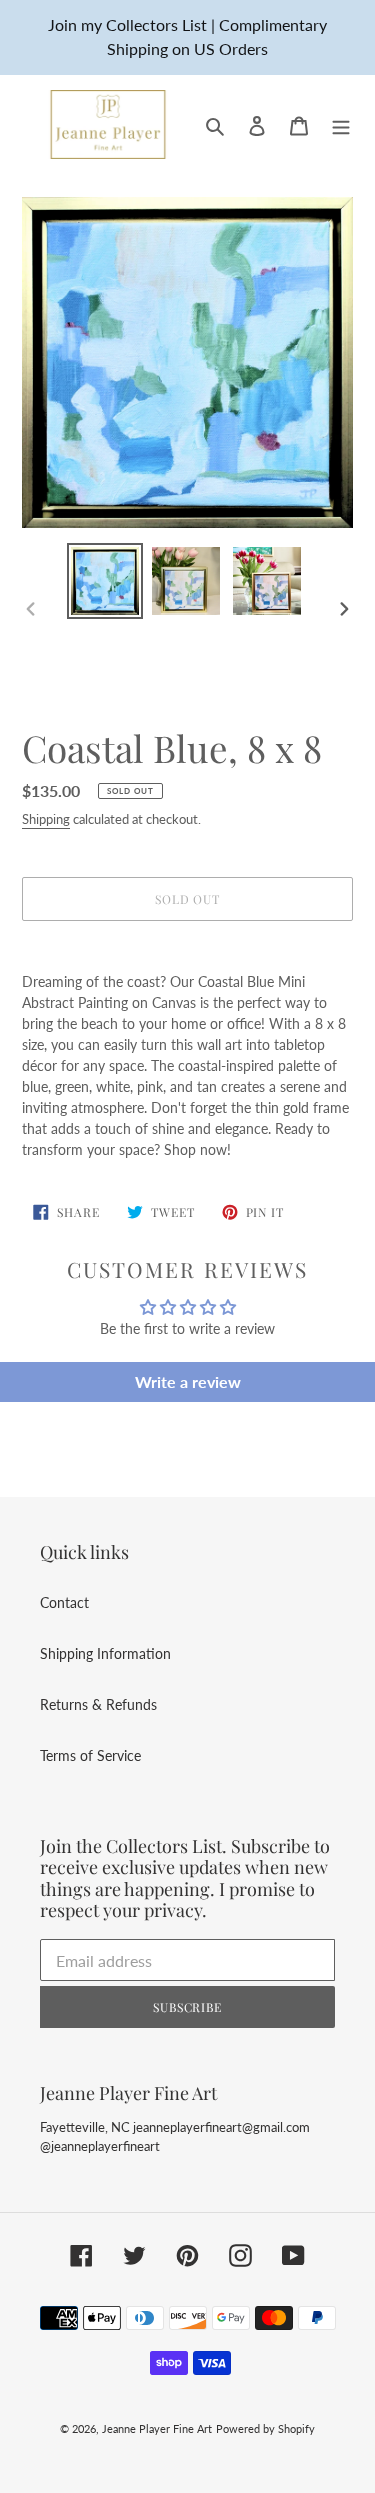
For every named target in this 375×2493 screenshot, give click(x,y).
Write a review (188, 1381)
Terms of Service (90, 1755)
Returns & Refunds (98, 1704)
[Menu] (341, 124)
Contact (64, 1602)
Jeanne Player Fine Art (157, 2428)
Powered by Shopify (265, 2428)
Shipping (46, 819)
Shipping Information (105, 1653)
